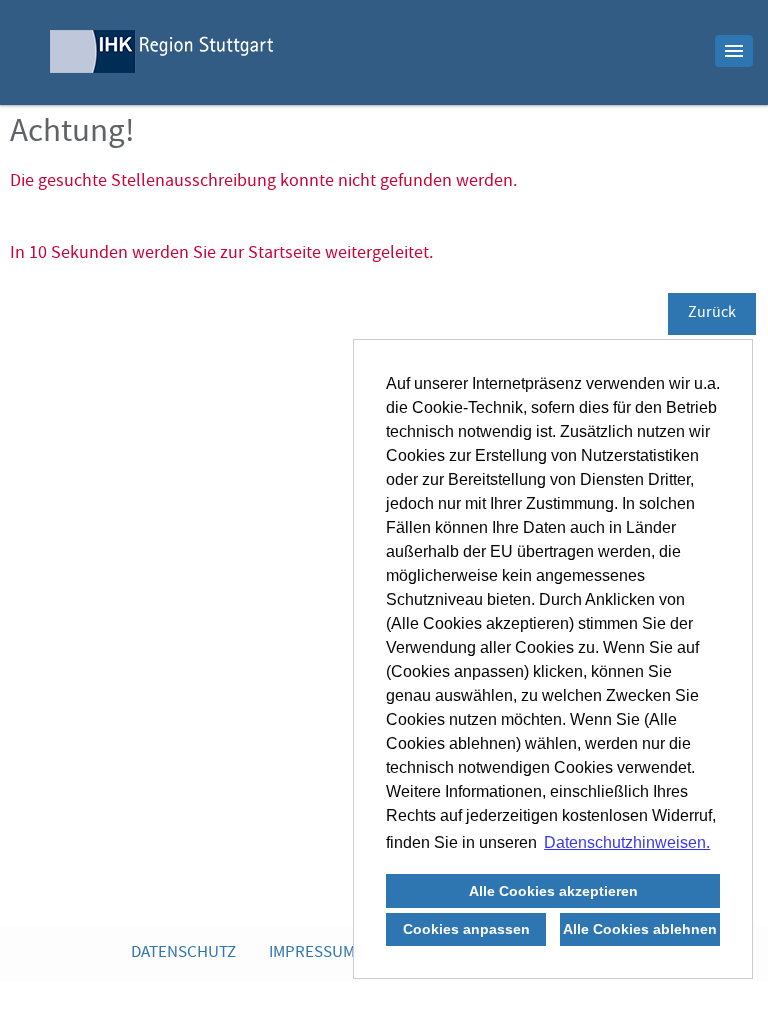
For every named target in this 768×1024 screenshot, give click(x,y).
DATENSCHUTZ (183, 953)
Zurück (712, 314)
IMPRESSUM (312, 953)
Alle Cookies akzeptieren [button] (553, 891)
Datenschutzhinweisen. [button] (627, 842)
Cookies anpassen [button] (466, 929)
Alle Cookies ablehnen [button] (640, 929)
